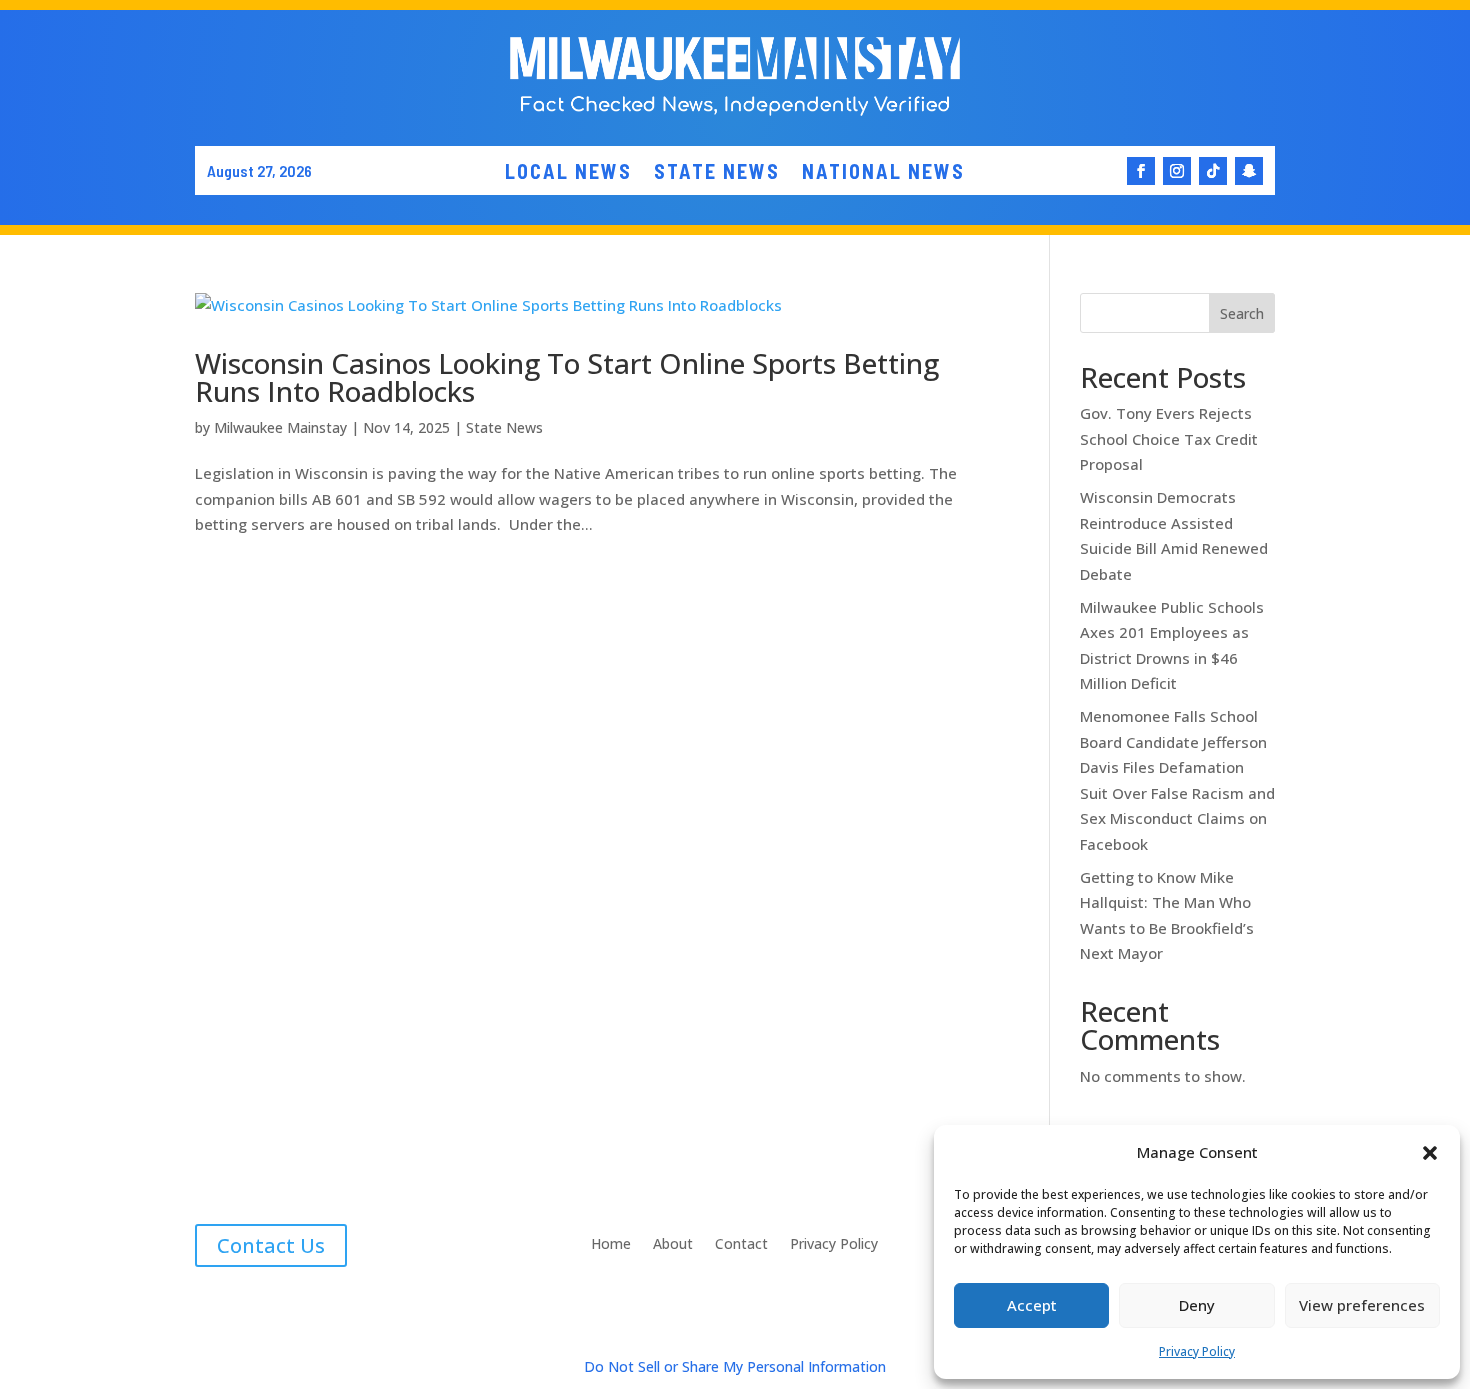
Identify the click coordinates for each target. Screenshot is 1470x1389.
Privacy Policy (1197, 1351)
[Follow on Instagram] (1177, 171)
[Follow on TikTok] (1213, 171)
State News (504, 427)
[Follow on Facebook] (1141, 171)
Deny (1197, 1305)
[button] (1430, 1153)
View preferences (1362, 1305)
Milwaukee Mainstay (280, 427)
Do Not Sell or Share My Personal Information (735, 1366)
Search (1242, 313)
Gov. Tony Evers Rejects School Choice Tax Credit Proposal (1169, 438)
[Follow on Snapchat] (1249, 171)
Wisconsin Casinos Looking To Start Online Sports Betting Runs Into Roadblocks (567, 377)
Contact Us (271, 1245)
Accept (1032, 1305)
